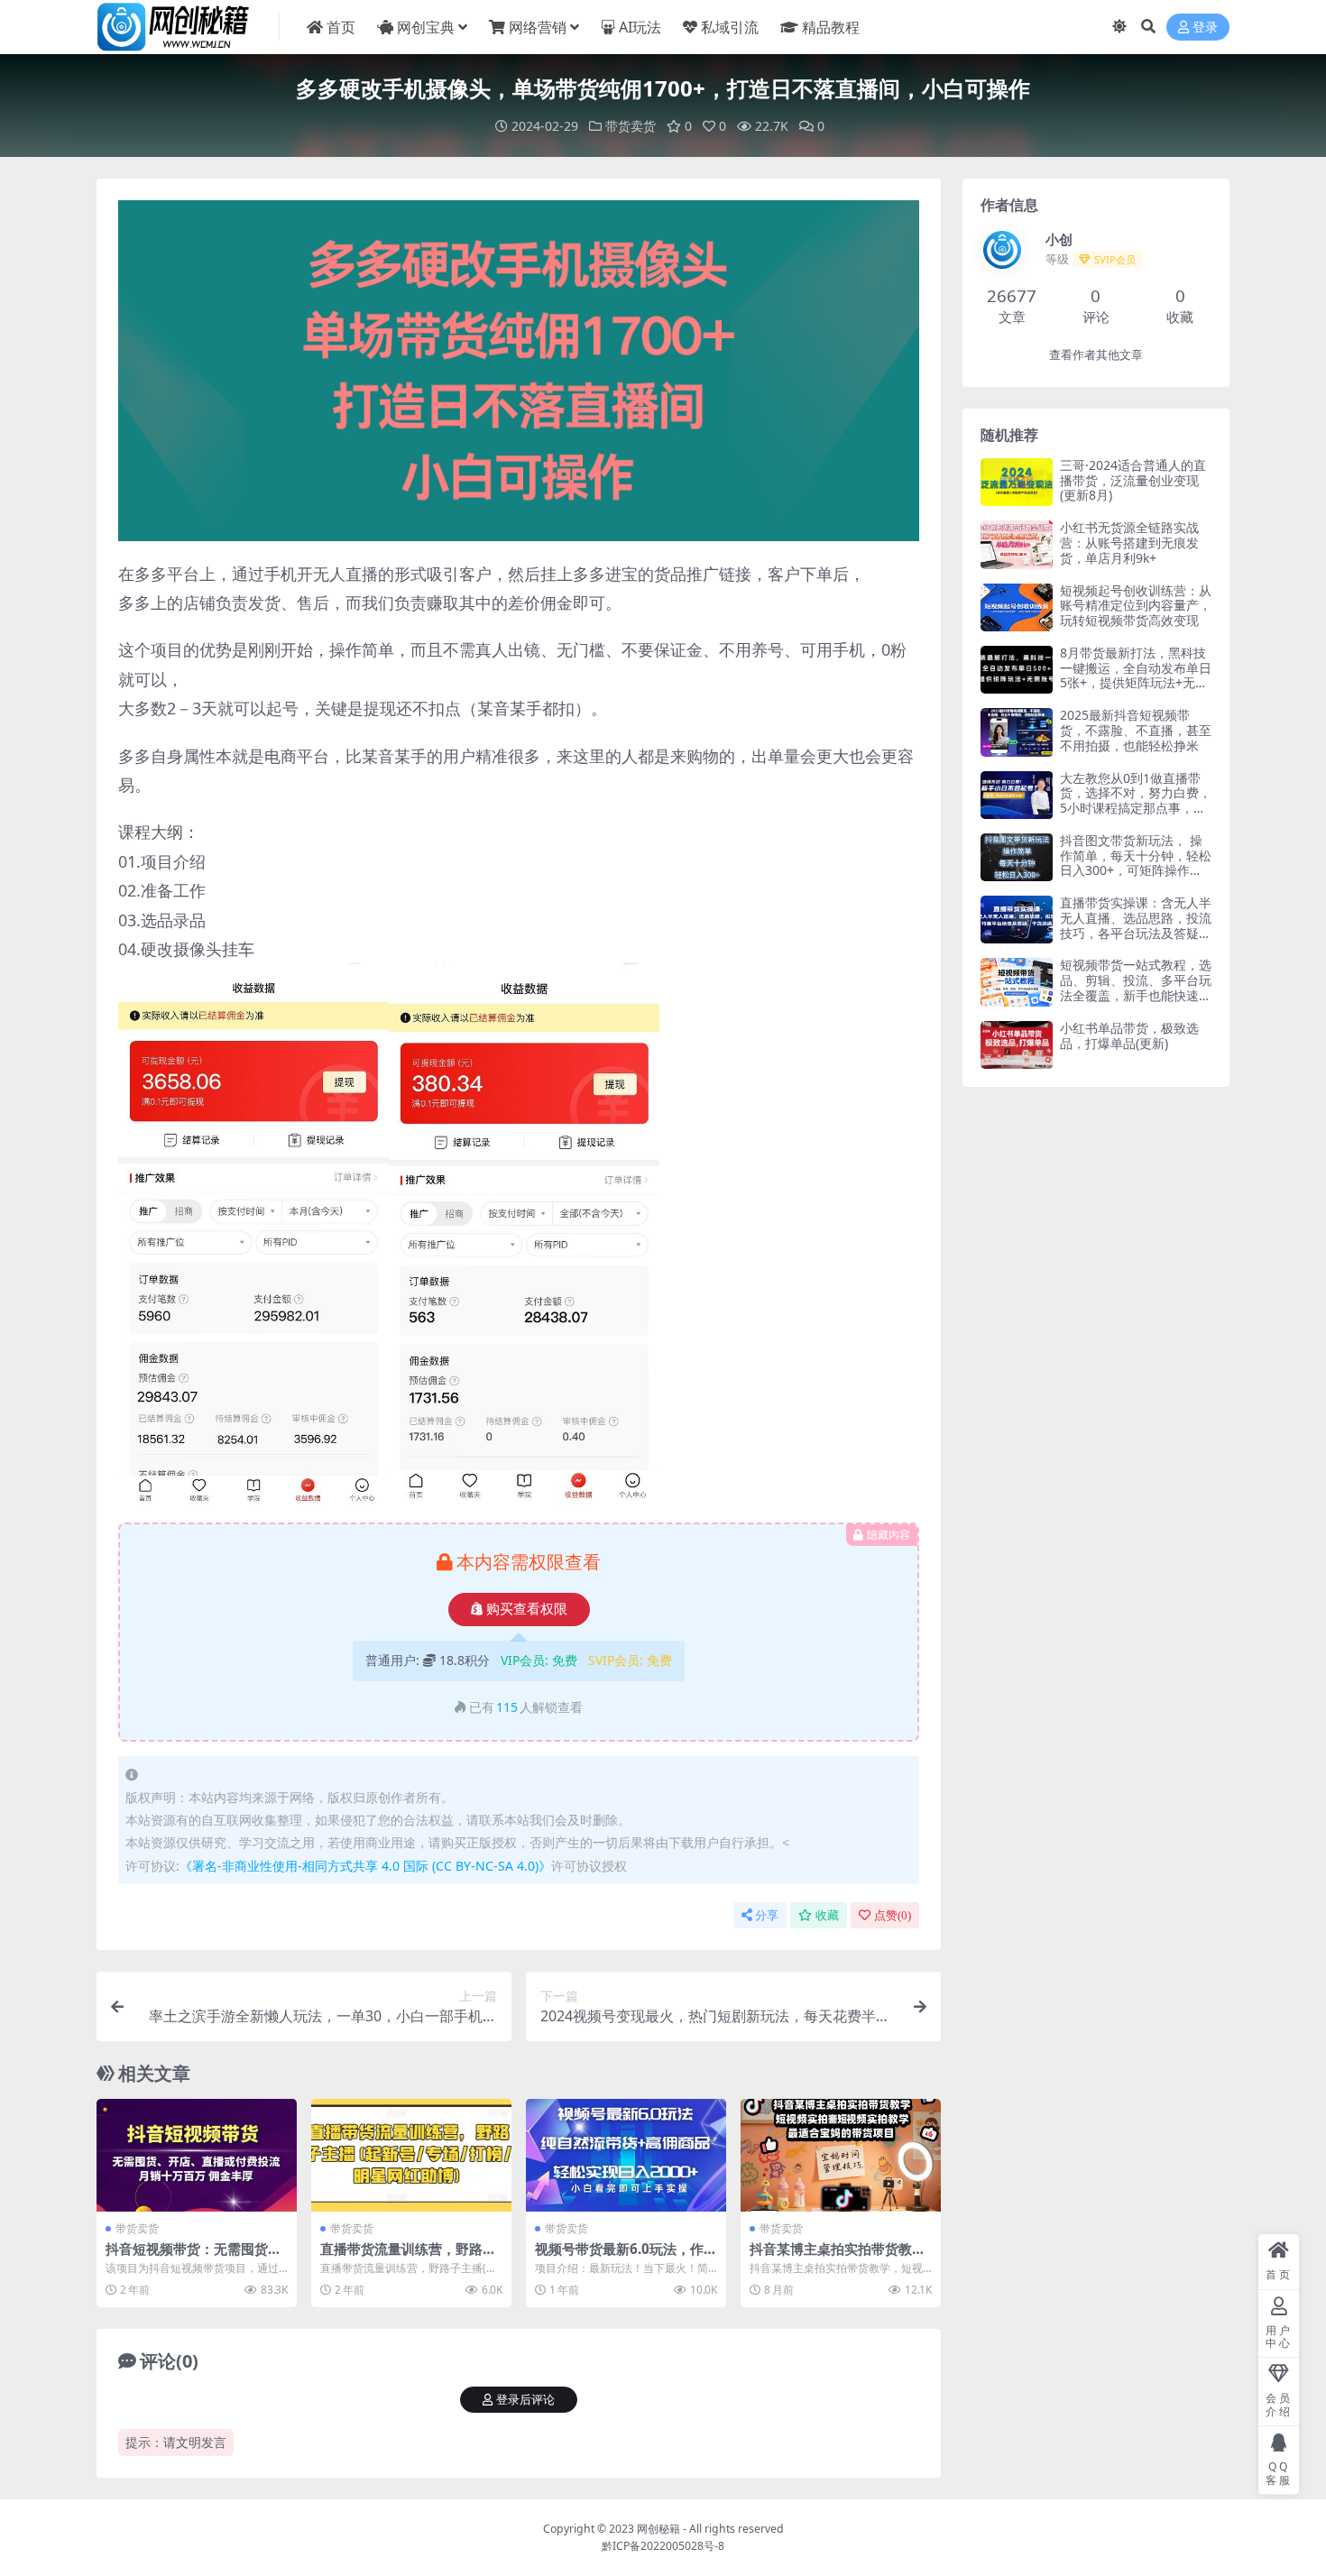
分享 (767, 1915)
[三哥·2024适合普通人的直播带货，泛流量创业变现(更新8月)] (1017, 482)
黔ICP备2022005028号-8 (663, 2546)
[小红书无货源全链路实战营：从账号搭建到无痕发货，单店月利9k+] (1017, 544)
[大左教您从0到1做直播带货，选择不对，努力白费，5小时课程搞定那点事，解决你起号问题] (1017, 795)
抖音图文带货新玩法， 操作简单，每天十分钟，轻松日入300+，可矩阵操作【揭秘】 (1136, 863)
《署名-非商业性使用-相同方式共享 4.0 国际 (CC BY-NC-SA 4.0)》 (365, 1866)
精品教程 (831, 27)
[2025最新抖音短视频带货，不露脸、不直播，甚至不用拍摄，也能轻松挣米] (1017, 732)
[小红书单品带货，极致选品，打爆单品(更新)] (1017, 1045)
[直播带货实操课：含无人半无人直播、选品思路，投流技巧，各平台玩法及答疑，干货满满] (1017, 920)
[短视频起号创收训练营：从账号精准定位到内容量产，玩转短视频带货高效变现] (1017, 607)
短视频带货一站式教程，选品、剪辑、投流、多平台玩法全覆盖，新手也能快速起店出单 (1136, 987)
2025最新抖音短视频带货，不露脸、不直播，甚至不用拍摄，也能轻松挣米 (1136, 730)
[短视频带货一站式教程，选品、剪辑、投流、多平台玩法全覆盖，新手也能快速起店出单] (1017, 982)
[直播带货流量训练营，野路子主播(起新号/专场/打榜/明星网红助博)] (411, 2155)
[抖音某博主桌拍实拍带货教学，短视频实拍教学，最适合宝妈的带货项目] (841, 2155)
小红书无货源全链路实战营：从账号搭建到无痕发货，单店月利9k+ (1129, 543)
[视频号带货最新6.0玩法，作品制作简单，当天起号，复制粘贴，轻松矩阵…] (626, 2155)
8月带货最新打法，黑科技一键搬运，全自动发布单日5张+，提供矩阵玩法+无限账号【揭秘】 (1136, 675)
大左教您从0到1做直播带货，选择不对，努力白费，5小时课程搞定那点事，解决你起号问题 (1136, 800)
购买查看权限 (527, 1609)
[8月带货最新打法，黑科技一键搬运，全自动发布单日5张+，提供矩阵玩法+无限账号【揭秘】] (1017, 670)
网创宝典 (426, 27)
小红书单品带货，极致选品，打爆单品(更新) (1129, 1035)
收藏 (827, 1915)
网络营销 (538, 27)
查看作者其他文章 (1096, 355)
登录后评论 (525, 2400)
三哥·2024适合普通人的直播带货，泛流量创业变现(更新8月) (1133, 480)
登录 (1205, 28)
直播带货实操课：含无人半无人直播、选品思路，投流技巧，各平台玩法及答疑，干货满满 (1136, 925)
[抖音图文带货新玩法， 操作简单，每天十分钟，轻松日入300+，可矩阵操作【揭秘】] (1017, 857)
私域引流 (730, 27)
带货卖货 (631, 126)
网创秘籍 (658, 2529)
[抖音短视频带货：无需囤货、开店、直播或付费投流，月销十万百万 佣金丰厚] (197, 2155)
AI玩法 (640, 27)
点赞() (893, 1915)
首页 (341, 27)
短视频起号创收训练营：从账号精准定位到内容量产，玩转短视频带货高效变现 (1136, 606)
